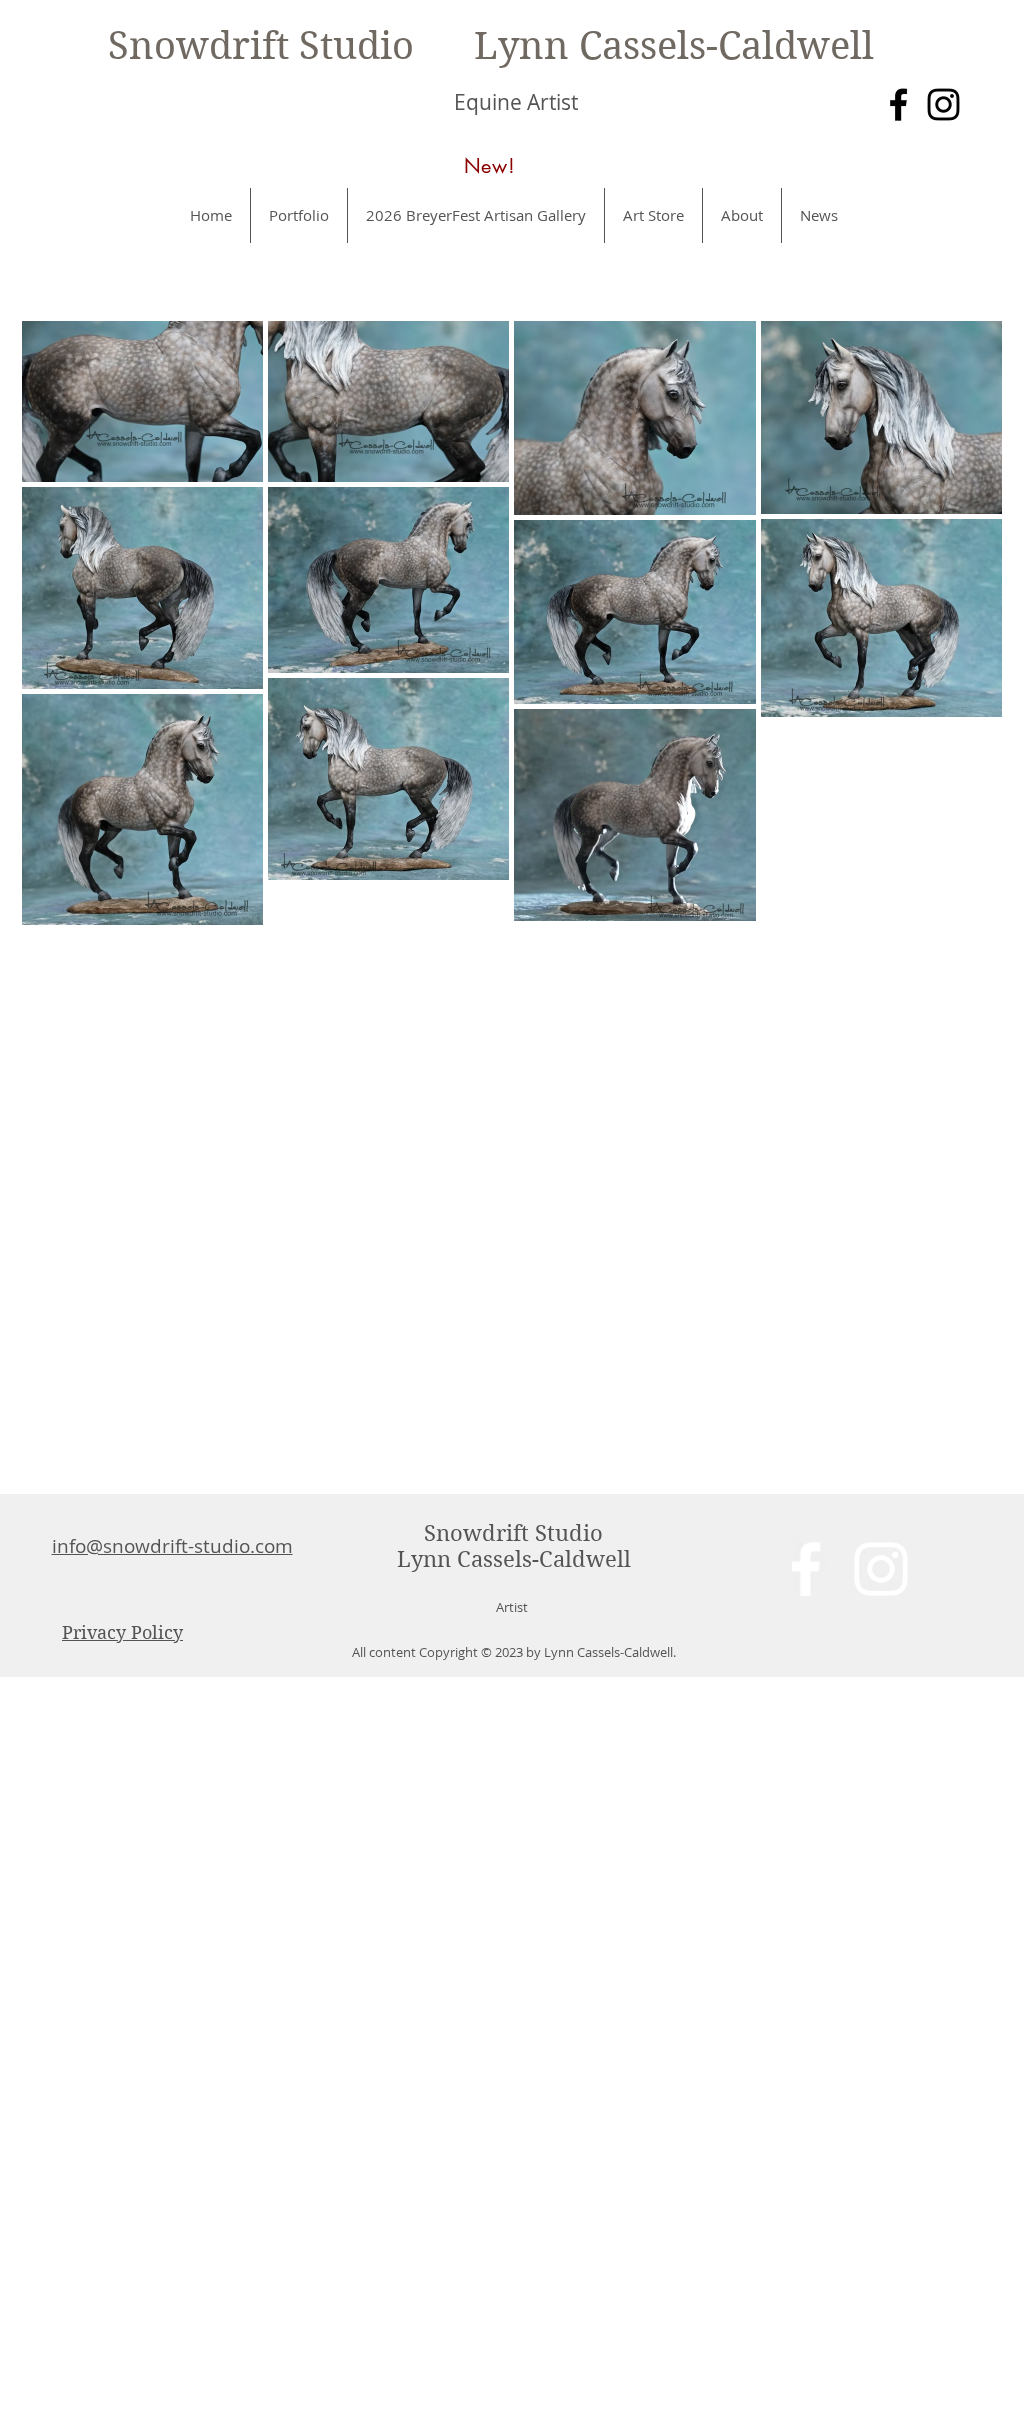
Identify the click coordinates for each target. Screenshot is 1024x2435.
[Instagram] (943, 104)
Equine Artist (516, 102)
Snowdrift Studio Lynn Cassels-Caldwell (491, 46)
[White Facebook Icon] (806, 1569)
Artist (512, 1607)
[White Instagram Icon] (881, 1569)
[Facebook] (898, 104)
